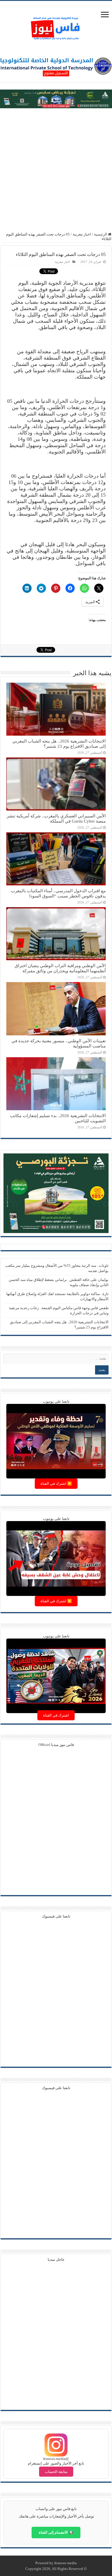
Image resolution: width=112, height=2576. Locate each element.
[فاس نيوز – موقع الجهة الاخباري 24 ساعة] (56, 27)
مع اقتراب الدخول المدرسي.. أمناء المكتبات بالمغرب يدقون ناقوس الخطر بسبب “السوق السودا (58, 893)
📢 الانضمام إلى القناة (56, 2532)
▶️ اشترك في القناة (56, 1483)
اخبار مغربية (82, 234)
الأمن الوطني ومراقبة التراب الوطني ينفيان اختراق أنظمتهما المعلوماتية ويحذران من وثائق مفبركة (60, 968)
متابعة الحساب (56, 2472)
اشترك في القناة (56, 1715)
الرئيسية (101, 234)
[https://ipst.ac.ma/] (56, 66)
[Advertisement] (56, 170)
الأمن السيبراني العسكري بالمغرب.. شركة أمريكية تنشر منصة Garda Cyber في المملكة (56, 818)
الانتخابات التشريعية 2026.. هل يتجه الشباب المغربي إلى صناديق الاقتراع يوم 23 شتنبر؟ (59, 744)
